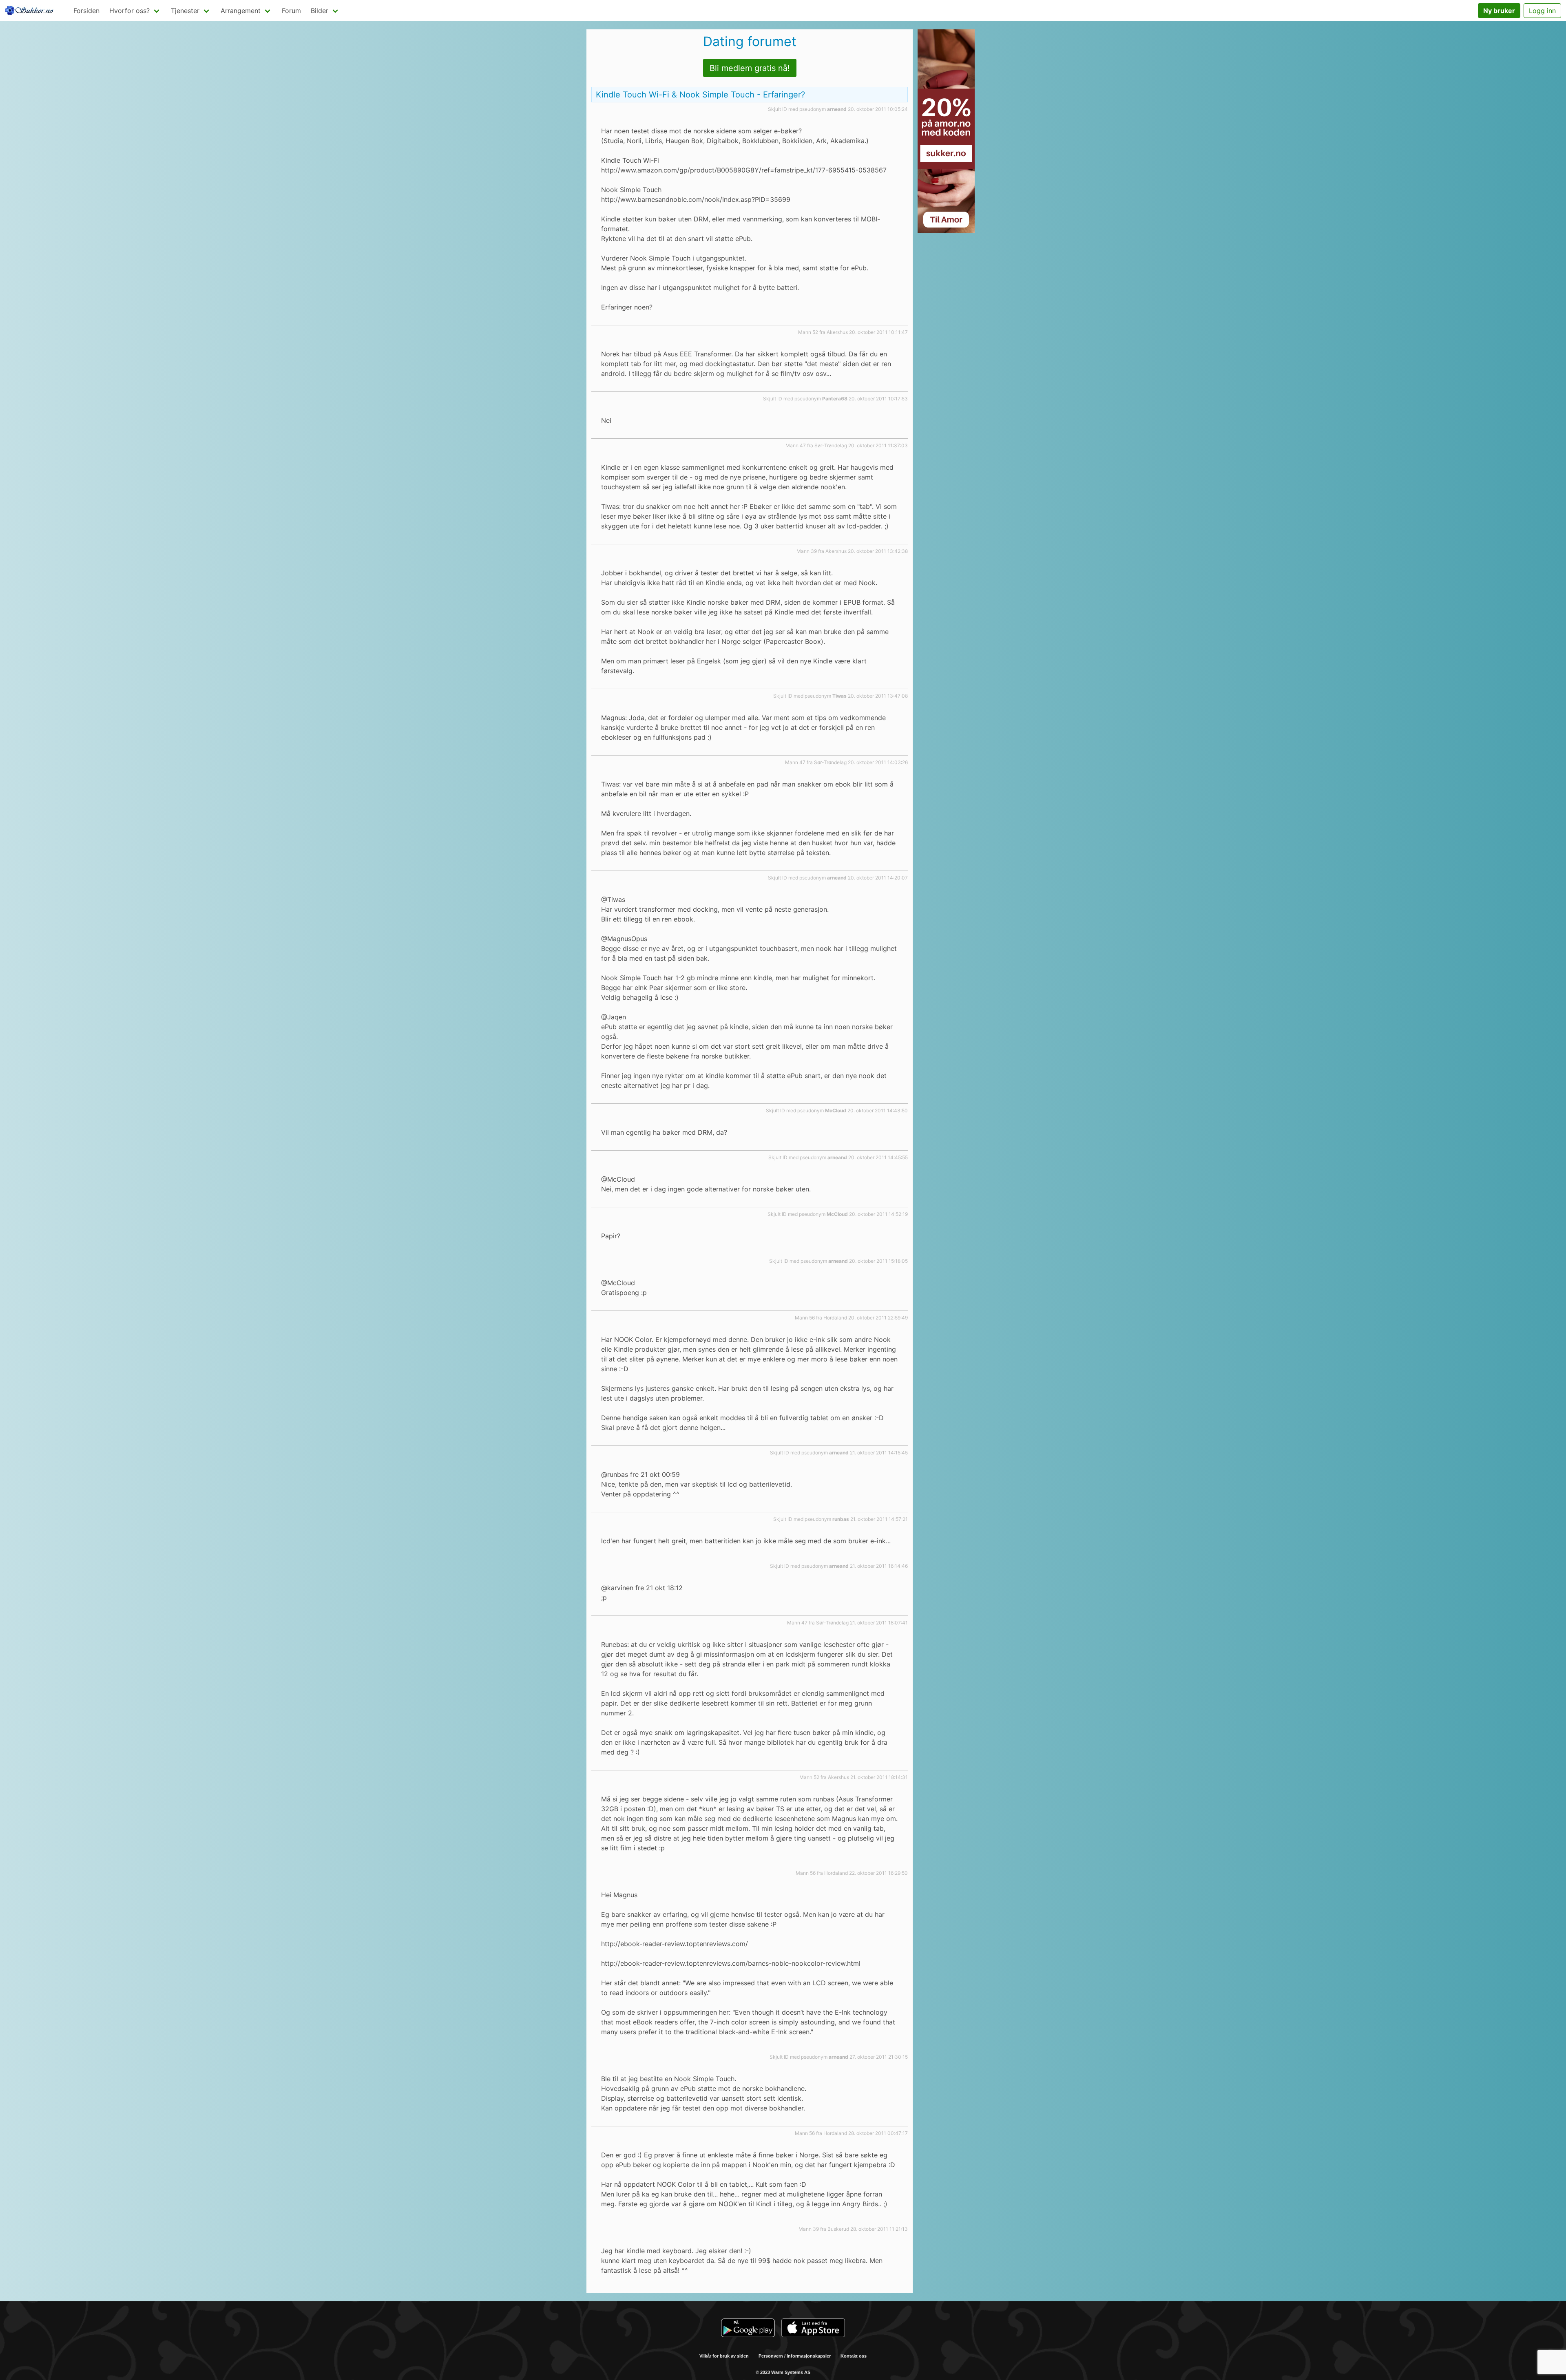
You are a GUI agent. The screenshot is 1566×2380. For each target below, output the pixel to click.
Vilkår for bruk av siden (724, 2356)
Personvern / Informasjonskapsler (795, 2356)
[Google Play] (748, 2329)
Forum (291, 11)
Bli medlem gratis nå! (750, 68)
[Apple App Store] (813, 2329)
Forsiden (86, 11)
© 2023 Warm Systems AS (783, 2372)
